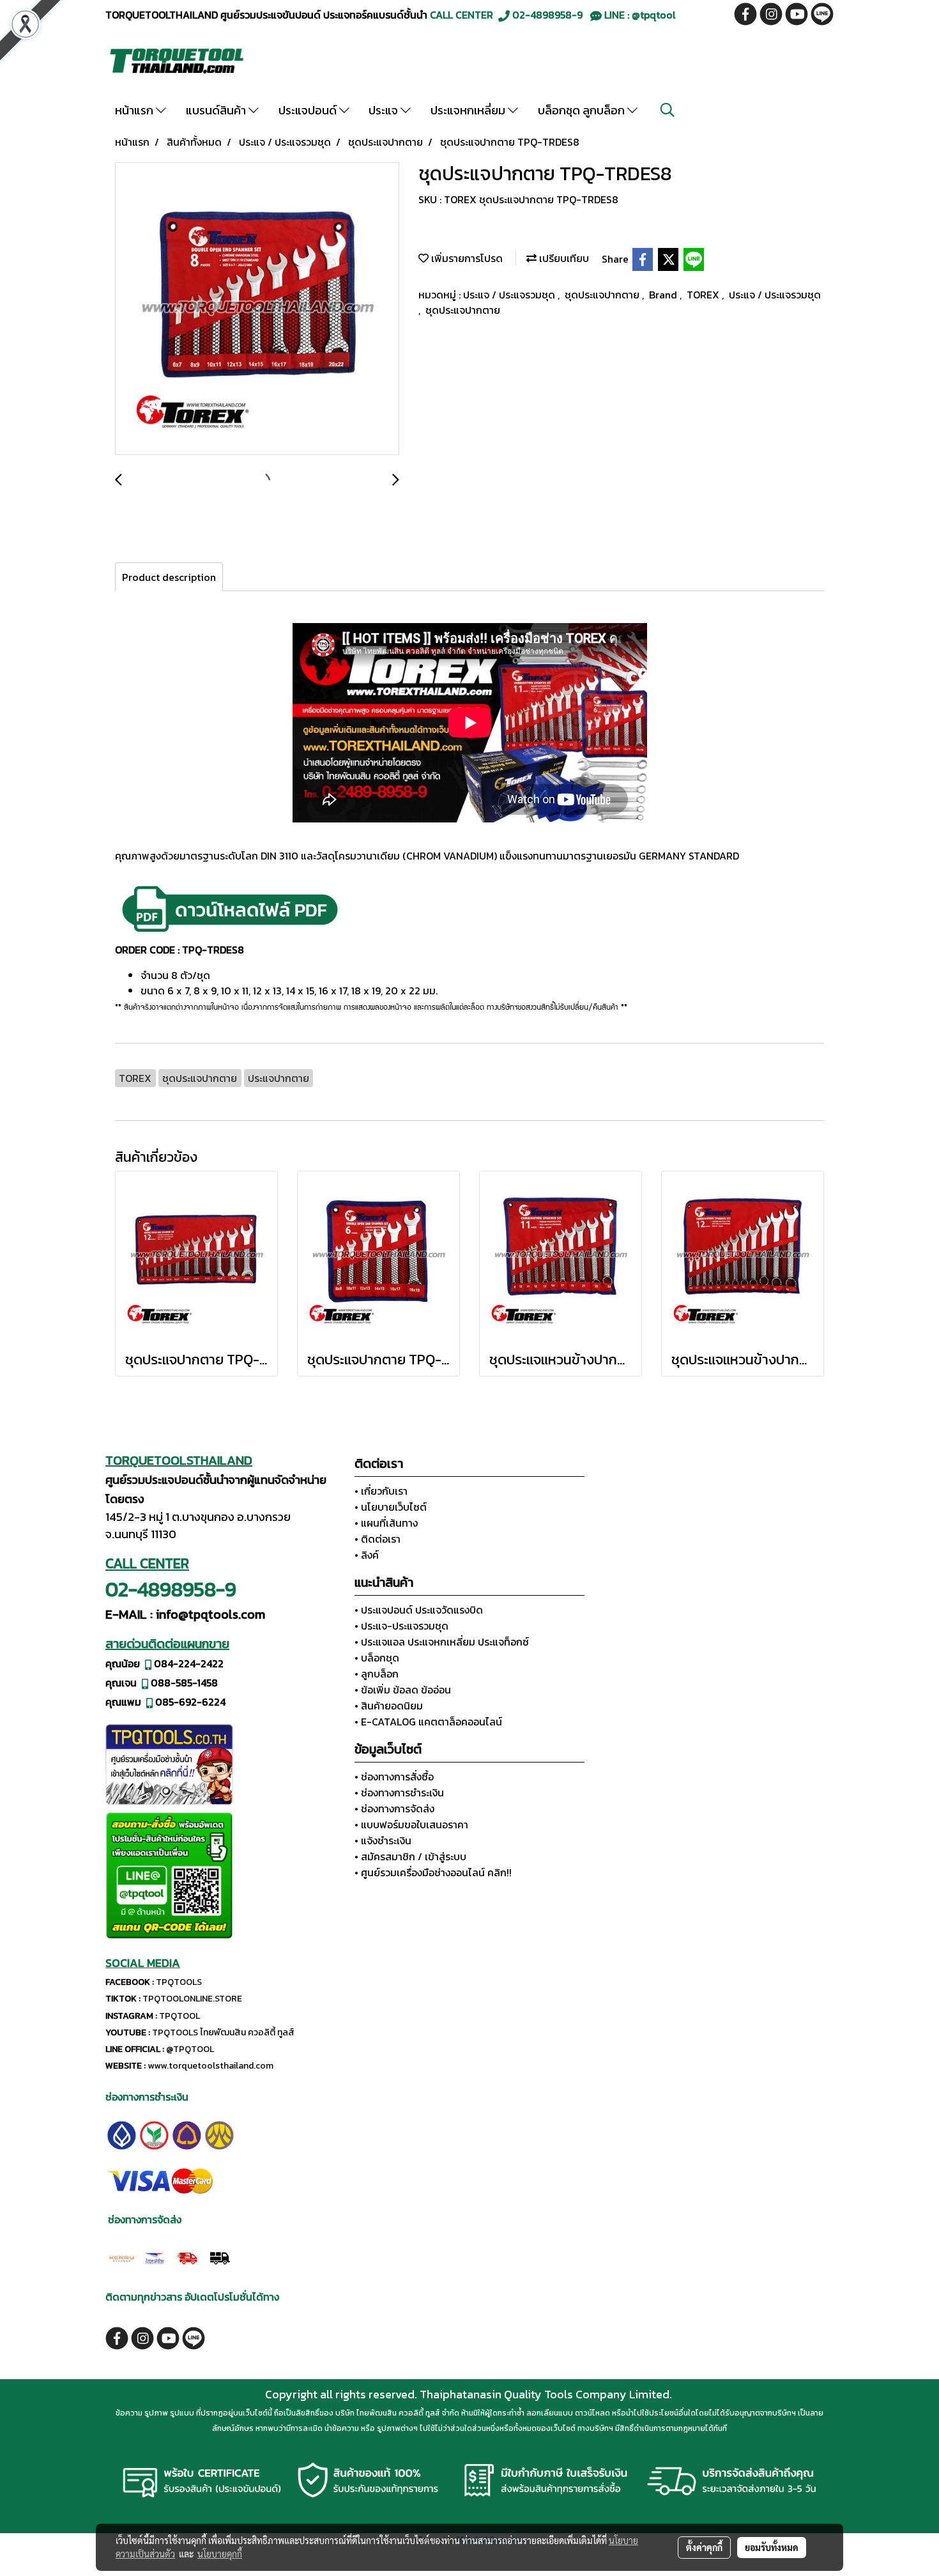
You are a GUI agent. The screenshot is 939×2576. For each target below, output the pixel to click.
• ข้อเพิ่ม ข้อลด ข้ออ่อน (403, 1690)
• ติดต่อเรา (378, 1539)
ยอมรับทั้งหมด (772, 2547)
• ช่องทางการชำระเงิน (399, 1793)
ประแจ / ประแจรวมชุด (510, 295)
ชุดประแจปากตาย (603, 295)
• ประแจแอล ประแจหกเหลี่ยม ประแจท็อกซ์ (442, 1642)
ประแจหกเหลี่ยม (469, 110)
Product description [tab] (169, 577)
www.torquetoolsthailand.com (210, 2066)
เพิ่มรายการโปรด (466, 258)
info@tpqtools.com (210, 1614)
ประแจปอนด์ (309, 110)
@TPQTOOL (190, 2049)
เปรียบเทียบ (563, 258)
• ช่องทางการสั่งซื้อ (394, 1777)
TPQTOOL (179, 2016)
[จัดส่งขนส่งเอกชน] (219, 2256)
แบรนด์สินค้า (217, 110)
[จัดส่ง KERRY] (122, 2256)
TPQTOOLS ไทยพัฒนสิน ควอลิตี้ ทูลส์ (223, 2032)
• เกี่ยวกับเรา (381, 1491)
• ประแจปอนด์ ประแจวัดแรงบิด (419, 1610)
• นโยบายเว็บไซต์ (391, 1507)
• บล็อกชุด (377, 1658)
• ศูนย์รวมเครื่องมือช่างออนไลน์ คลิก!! (433, 1872)
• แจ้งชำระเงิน (383, 1840)
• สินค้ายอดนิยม (389, 1706)
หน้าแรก (135, 110)
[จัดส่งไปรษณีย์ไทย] (154, 2256)
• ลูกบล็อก (377, 1674)
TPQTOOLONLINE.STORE (192, 1999)
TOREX (704, 295)
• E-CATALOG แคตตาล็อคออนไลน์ (428, 1722)
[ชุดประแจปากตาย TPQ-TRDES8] (257, 309)
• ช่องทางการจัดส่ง (394, 1809)
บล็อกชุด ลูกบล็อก (583, 110)
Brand (664, 295)
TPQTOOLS (179, 1982)
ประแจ (385, 110)
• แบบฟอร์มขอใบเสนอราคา (411, 1824)
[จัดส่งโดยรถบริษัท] (187, 2256)
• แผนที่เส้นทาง (386, 1523)
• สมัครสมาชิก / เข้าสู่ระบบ (410, 1856)
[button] (668, 110)
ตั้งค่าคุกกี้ (704, 2547)
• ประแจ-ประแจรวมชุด (401, 1626)
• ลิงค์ (367, 1555)
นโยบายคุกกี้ (220, 2554)
